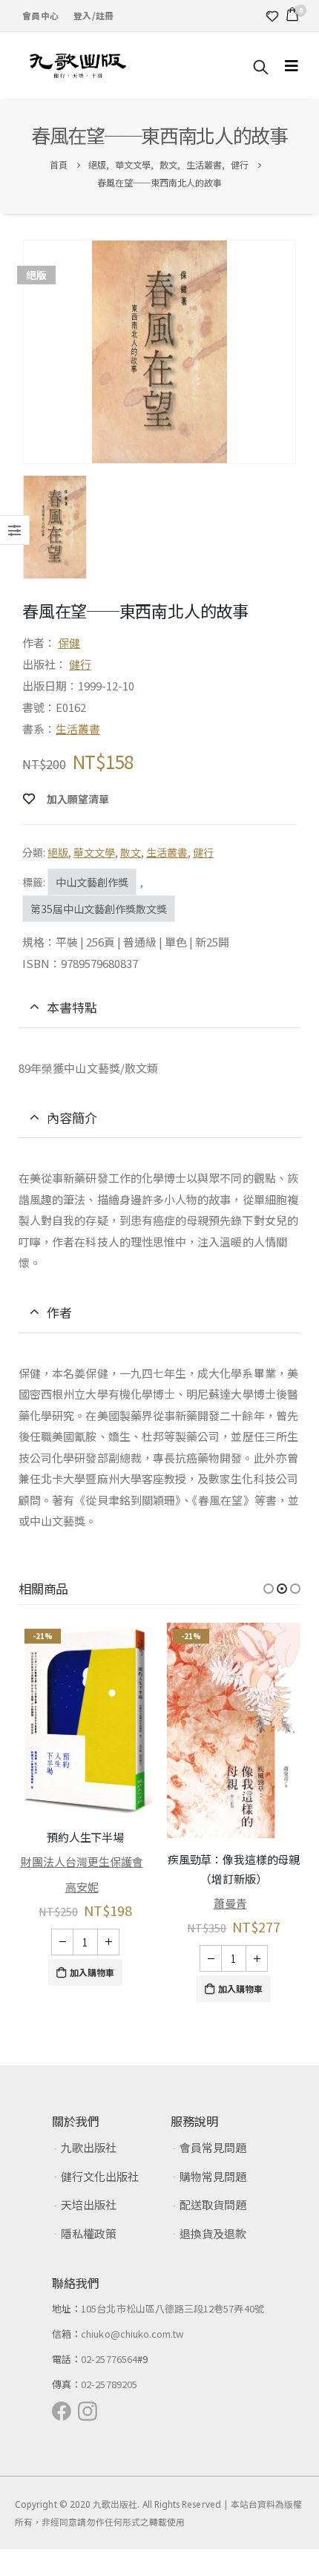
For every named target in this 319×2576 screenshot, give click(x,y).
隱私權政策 (89, 2233)
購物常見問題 (213, 2176)
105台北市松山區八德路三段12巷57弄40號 (172, 2308)
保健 (69, 643)
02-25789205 (109, 2384)
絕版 (58, 852)
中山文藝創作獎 (92, 882)
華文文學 (94, 852)
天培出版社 (89, 2204)
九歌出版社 (89, 2147)
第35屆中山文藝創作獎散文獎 (99, 909)
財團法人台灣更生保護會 (82, 1861)
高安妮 (82, 1887)
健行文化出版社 (100, 2176)
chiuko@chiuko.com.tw (132, 2334)
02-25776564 (109, 2359)
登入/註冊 (93, 15)
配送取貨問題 (213, 2204)
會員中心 (40, 15)
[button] (269, 1589)
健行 (80, 664)
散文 (131, 852)
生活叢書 (78, 729)
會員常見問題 (213, 2147)
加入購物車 (92, 1972)
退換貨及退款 (213, 2233)
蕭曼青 (230, 1903)
